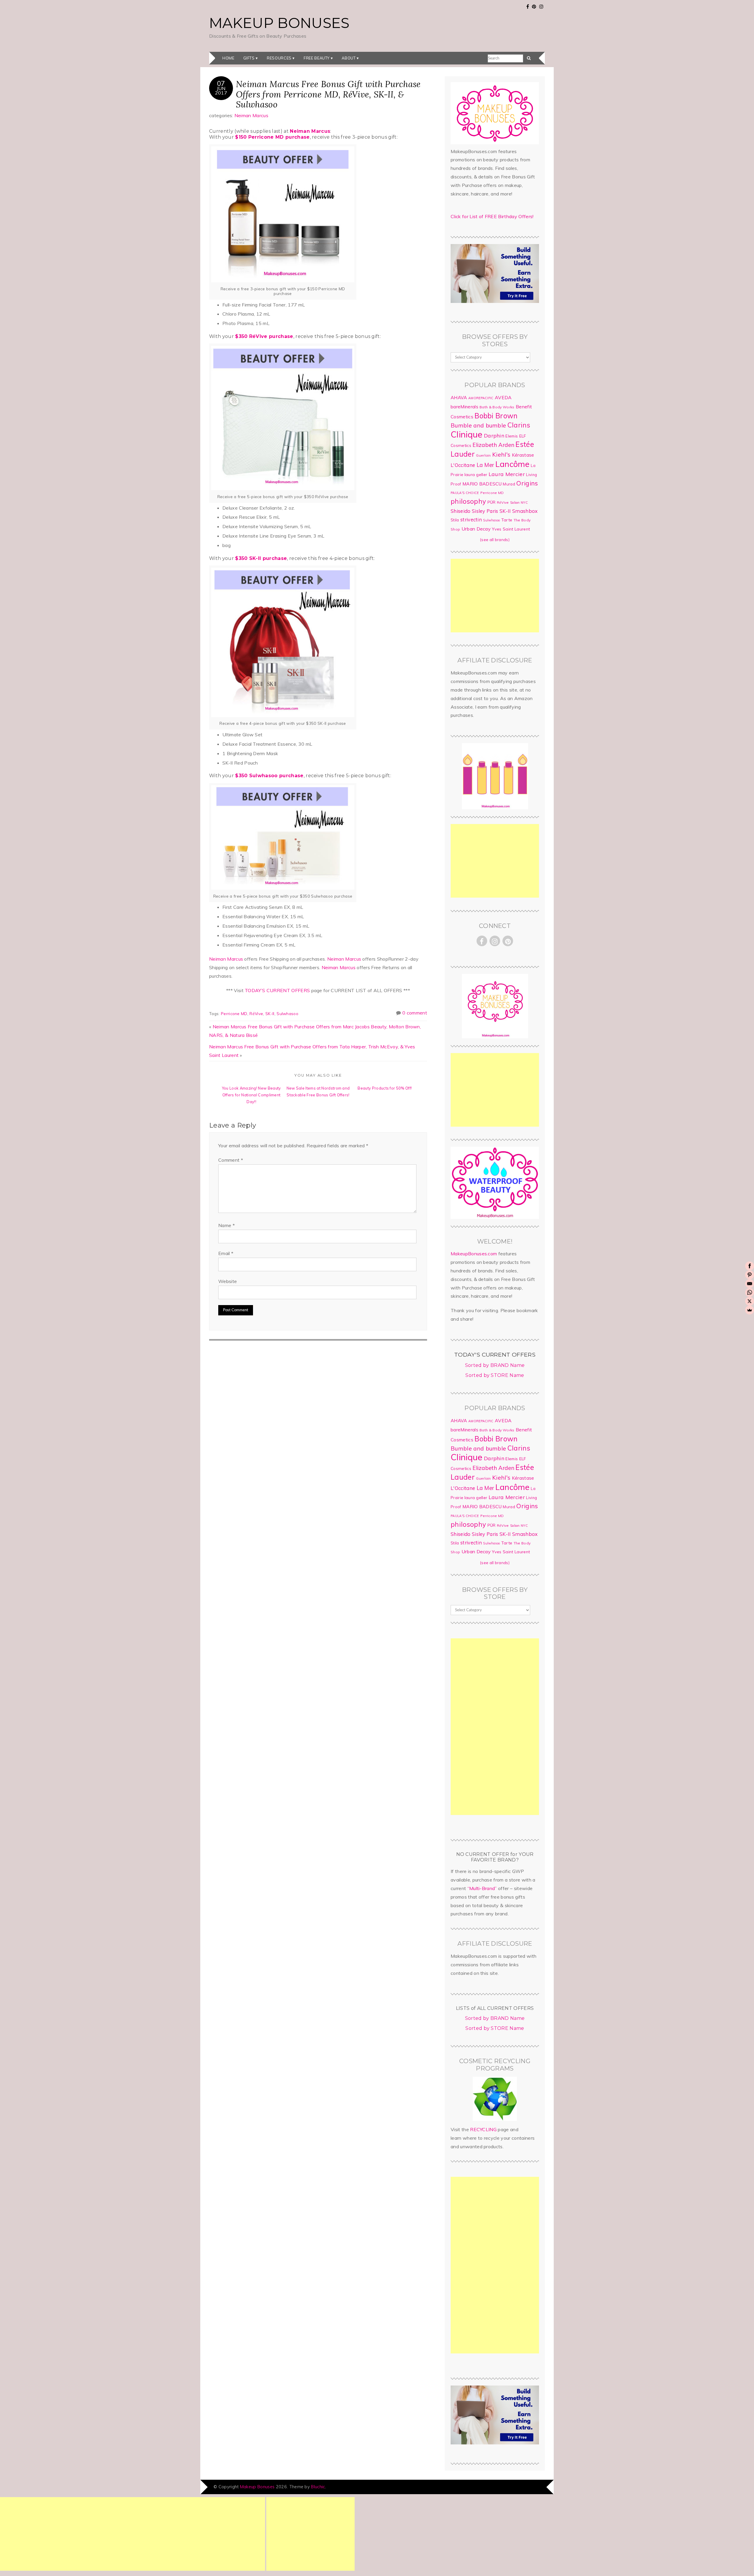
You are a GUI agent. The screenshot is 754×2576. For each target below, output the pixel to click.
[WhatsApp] (750, 1292)
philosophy (468, 501)
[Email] (750, 1284)
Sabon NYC (519, 503)
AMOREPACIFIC (481, 398)
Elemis (512, 436)
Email (226, 1253)
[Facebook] (750, 1266)
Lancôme (512, 464)
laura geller (476, 475)
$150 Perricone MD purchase (272, 137)
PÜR (492, 502)
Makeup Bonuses (279, 23)
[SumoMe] (750, 1310)
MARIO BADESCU (482, 484)
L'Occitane (463, 465)
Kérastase (523, 455)
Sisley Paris (485, 511)
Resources (279, 58)
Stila (455, 520)
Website (228, 1281)
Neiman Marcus (251, 115)
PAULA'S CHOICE (465, 493)
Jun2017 (221, 90)
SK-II (270, 1013)
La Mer (485, 465)
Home (228, 58)
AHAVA (459, 397)
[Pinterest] (750, 1275)
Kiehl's (501, 454)
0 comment (415, 1013)
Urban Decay (476, 529)
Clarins (519, 425)
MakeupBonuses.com (474, 1254)
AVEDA (503, 397)
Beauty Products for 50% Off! (385, 1088)
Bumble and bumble (478, 425)
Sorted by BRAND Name (495, 1365)
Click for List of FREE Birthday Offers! (492, 216)
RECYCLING (483, 2129)
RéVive (256, 1013)
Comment (231, 1160)
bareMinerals (464, 407)
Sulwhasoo (287, 1013)
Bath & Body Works (497, 407)
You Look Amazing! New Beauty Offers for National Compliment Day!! (252, 1095)
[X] (750, 1301)
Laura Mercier (507, 474)
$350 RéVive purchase (264, 336)
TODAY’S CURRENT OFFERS (277, 990)
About (349, 58)
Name (226, 1225)
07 (221, 83)
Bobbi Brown (496, 416)
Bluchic (318, 2487)
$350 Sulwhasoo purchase (269, 776)
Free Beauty (317, 58)
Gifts (249, 58)
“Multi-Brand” (482, 1888)
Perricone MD (234, 1013)
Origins (527, 483)
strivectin (471, 519)
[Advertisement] (495, 596)
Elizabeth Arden (493, 445)
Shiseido (461, 511)
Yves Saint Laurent (511, 529)
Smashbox (525, 511)
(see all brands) (495, 540)
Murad (509, 484)
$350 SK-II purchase (261, 558)
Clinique (467, 434)
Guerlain (483, 455)
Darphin (494, 435)
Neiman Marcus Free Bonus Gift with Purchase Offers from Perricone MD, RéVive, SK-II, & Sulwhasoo (328, 94)
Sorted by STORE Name (495, 1375)
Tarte (507, 520)
